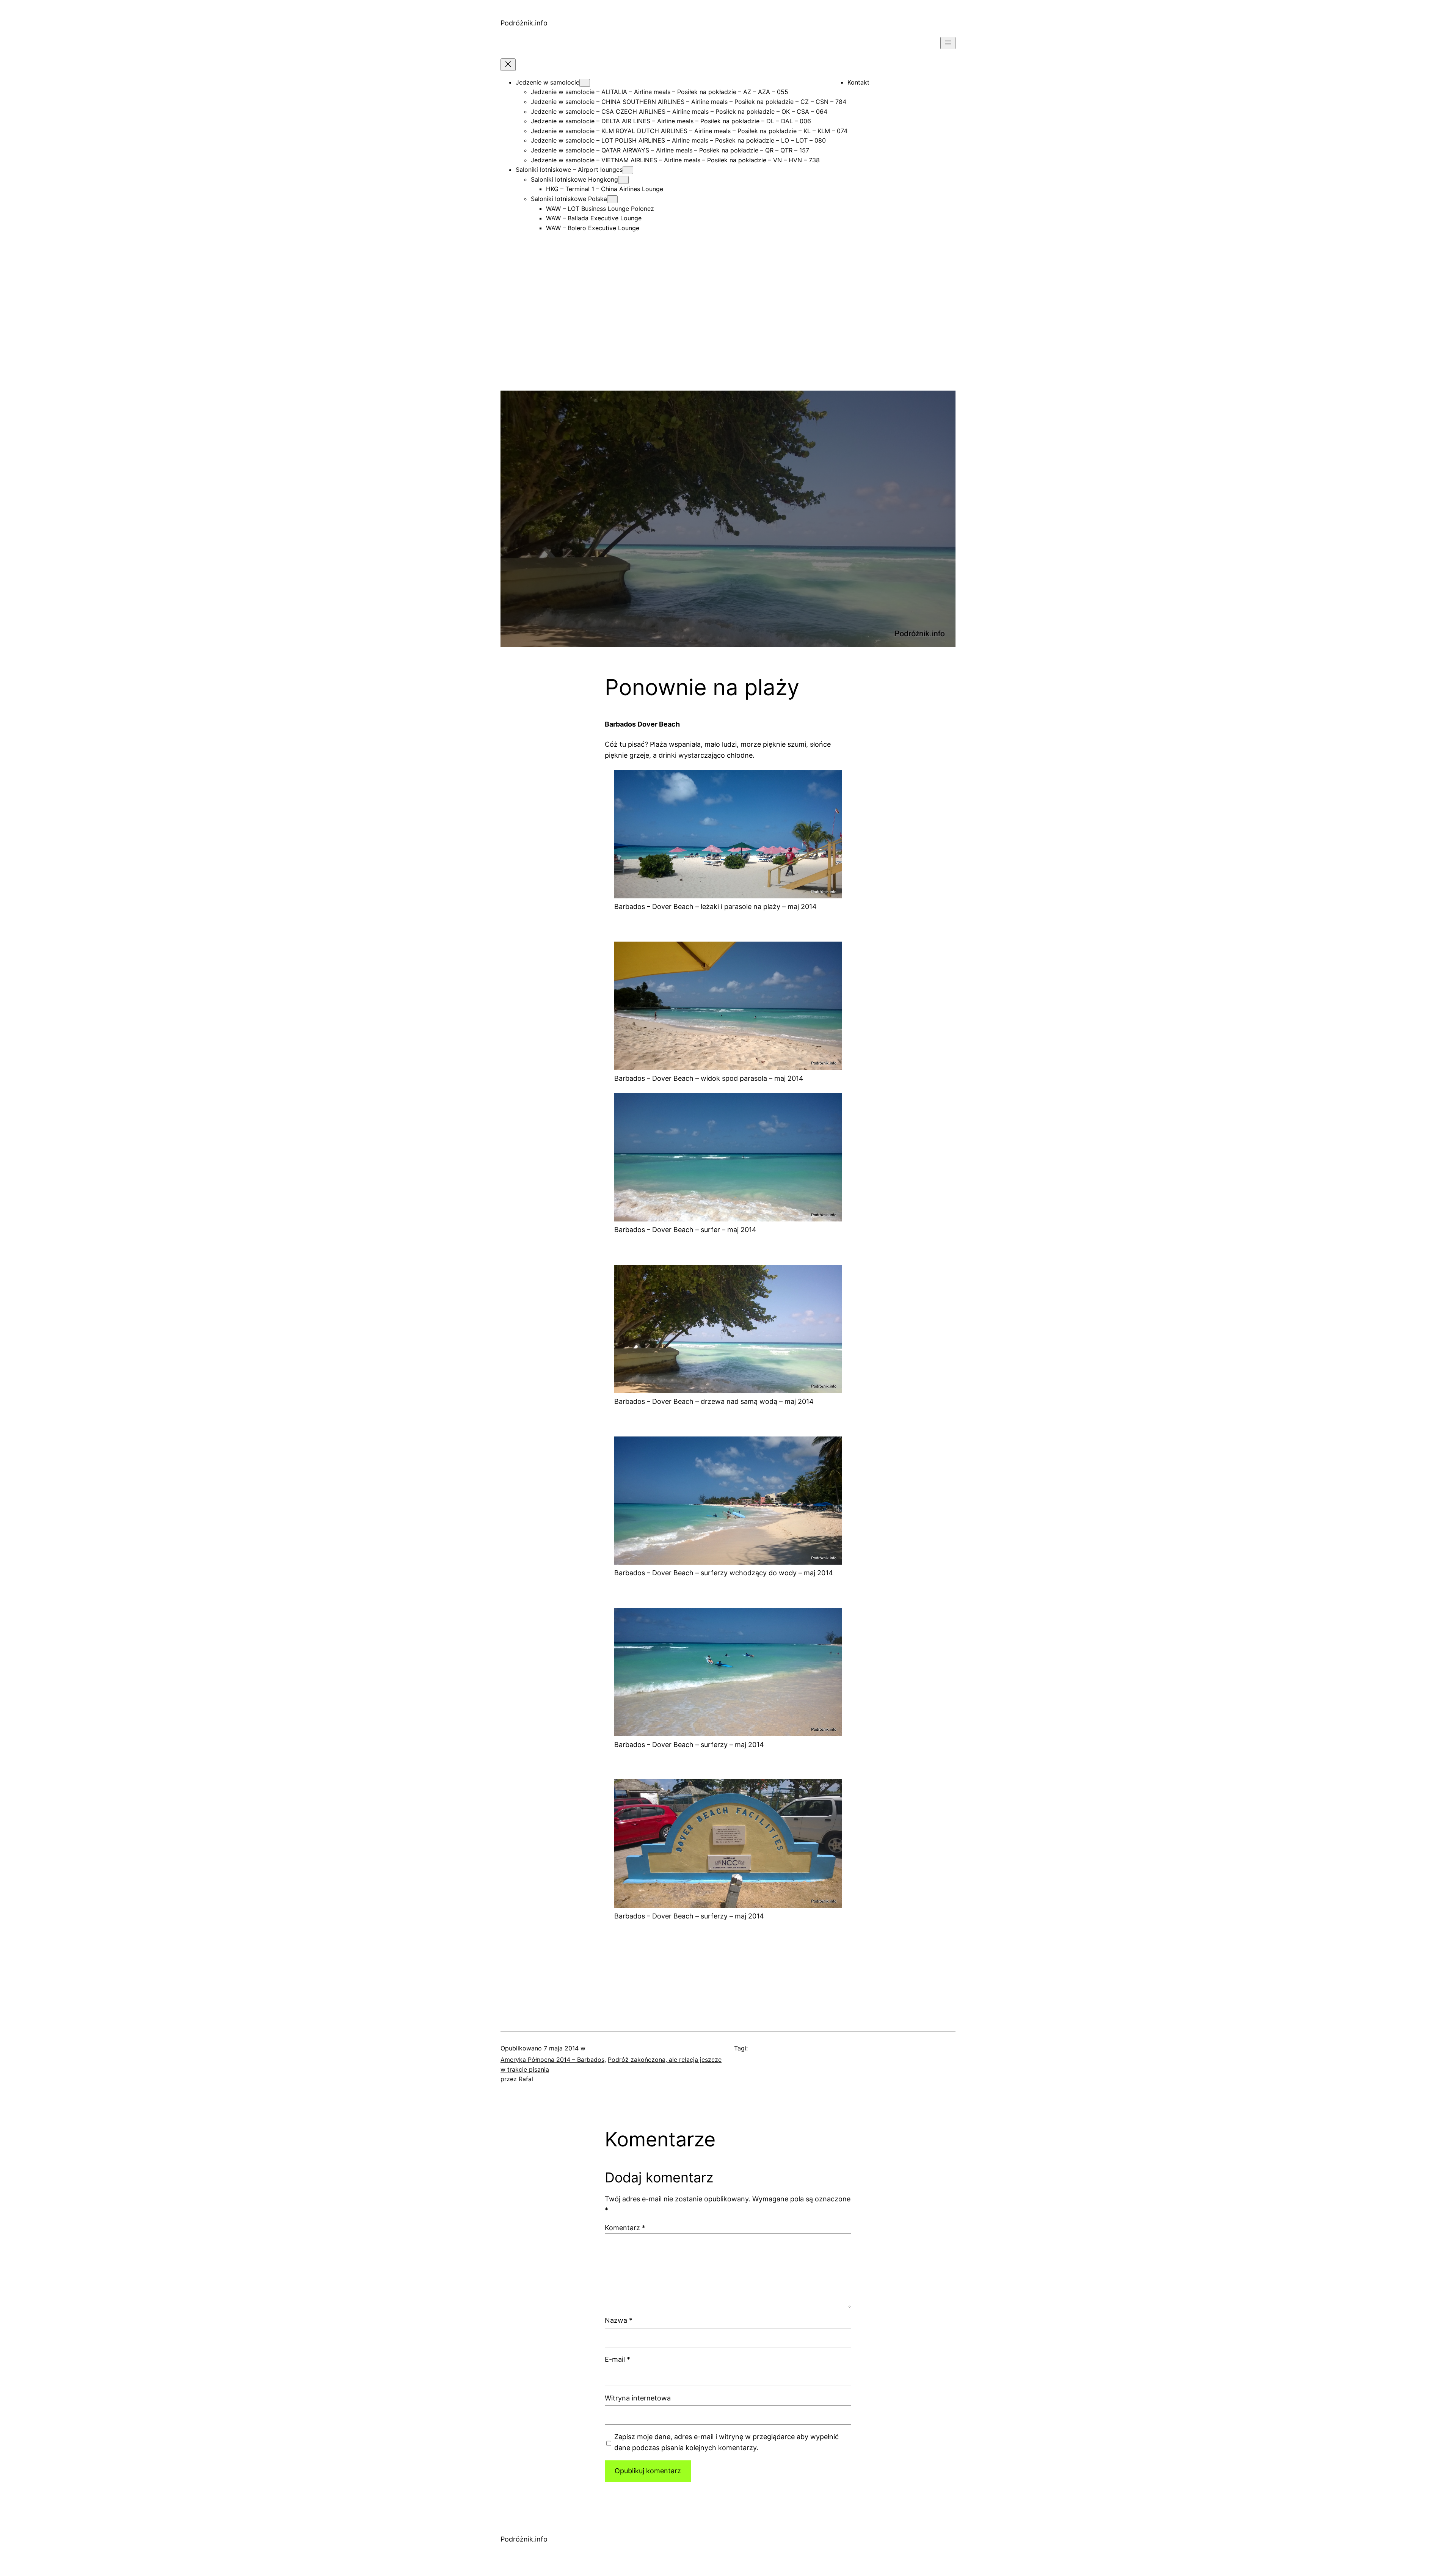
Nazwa (619, 2320)
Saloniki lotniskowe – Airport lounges (569, 170)
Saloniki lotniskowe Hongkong (574, 179)
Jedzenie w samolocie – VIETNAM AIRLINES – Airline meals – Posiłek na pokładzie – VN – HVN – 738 (675, 160)
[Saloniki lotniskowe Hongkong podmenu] (623, 180)
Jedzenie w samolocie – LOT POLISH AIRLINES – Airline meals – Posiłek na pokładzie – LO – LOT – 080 (678, 140)
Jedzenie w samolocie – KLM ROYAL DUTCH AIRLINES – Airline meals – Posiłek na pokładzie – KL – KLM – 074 (689, 131)
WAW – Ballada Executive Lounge (594, 218)
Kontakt (858, 82)
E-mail (617, 2359)
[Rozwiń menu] (948, 43)
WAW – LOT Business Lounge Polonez (600, 209)
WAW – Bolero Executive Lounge (593, 228)
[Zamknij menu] (508, 65)
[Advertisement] (728, 338)
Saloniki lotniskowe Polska (569, 199)
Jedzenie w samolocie (548, 82)
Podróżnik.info (524, 23)
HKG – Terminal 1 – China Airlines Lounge (605, 189)
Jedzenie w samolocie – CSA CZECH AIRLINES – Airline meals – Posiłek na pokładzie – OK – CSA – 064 (679, 111)
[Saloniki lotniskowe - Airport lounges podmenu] (628, 170)
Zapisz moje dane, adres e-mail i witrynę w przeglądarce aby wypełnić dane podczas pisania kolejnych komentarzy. (726, 2442)
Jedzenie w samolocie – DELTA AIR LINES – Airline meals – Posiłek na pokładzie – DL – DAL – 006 (671, 121)
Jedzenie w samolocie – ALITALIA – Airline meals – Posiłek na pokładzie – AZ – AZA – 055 (660, 92)
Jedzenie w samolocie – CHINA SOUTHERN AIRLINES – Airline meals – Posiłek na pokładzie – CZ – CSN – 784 (689, 102)
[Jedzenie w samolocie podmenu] (585, 83)
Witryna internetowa (638, 2398)
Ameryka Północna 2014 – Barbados (552, 2060)
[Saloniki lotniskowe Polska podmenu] (612, 199)
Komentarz (625, 2228)
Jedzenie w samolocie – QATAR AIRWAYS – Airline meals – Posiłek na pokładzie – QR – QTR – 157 (670, 150)
